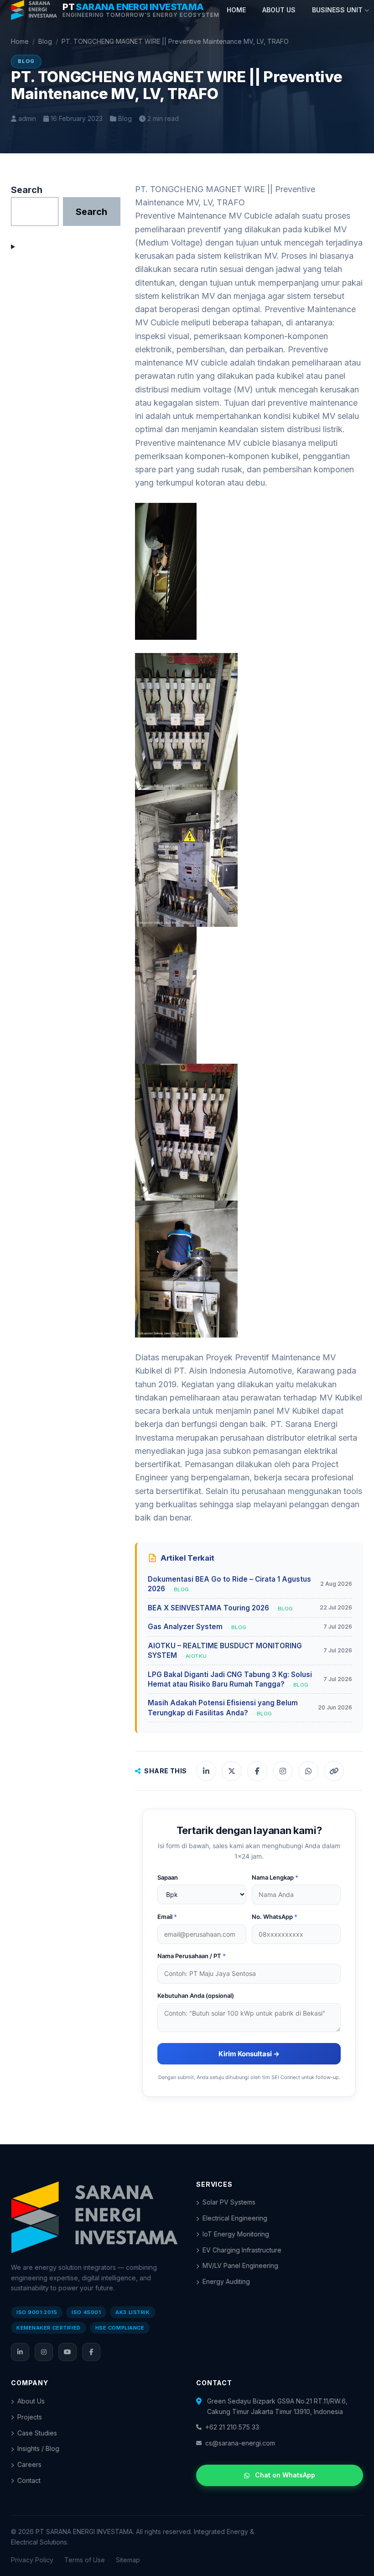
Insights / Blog (38, 2448)
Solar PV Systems (229, 2202)
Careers (29, 2464)
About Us (31, 2401)
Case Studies (37, 2433)
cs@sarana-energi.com (240, 2443)
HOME (236, 10)
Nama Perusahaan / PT (192, 1956)
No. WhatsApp (275, 1917)
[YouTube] (68, 2352)
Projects (30, 2417)
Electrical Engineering (235, 2218)
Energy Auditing (226, 2281)
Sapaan (168, 1877)
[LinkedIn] (20, 2352)
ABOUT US (279, 10)
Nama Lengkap (275, 1877)
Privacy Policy (32, 2560)
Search (27, 190)
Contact (29, 2480)
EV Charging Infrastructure (242, 2250)
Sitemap (128, 2560)
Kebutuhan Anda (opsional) (196, 1996)
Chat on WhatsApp (285, 2475)
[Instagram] (44, 2352)
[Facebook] (91, 2352)
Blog (45, 41)
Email (167, 1917)
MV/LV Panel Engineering (240, 2265)
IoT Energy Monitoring (236, 2234)
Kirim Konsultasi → (249, 2054)
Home (20, 41)
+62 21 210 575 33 (232, 2427)
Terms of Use (85, 2560)
